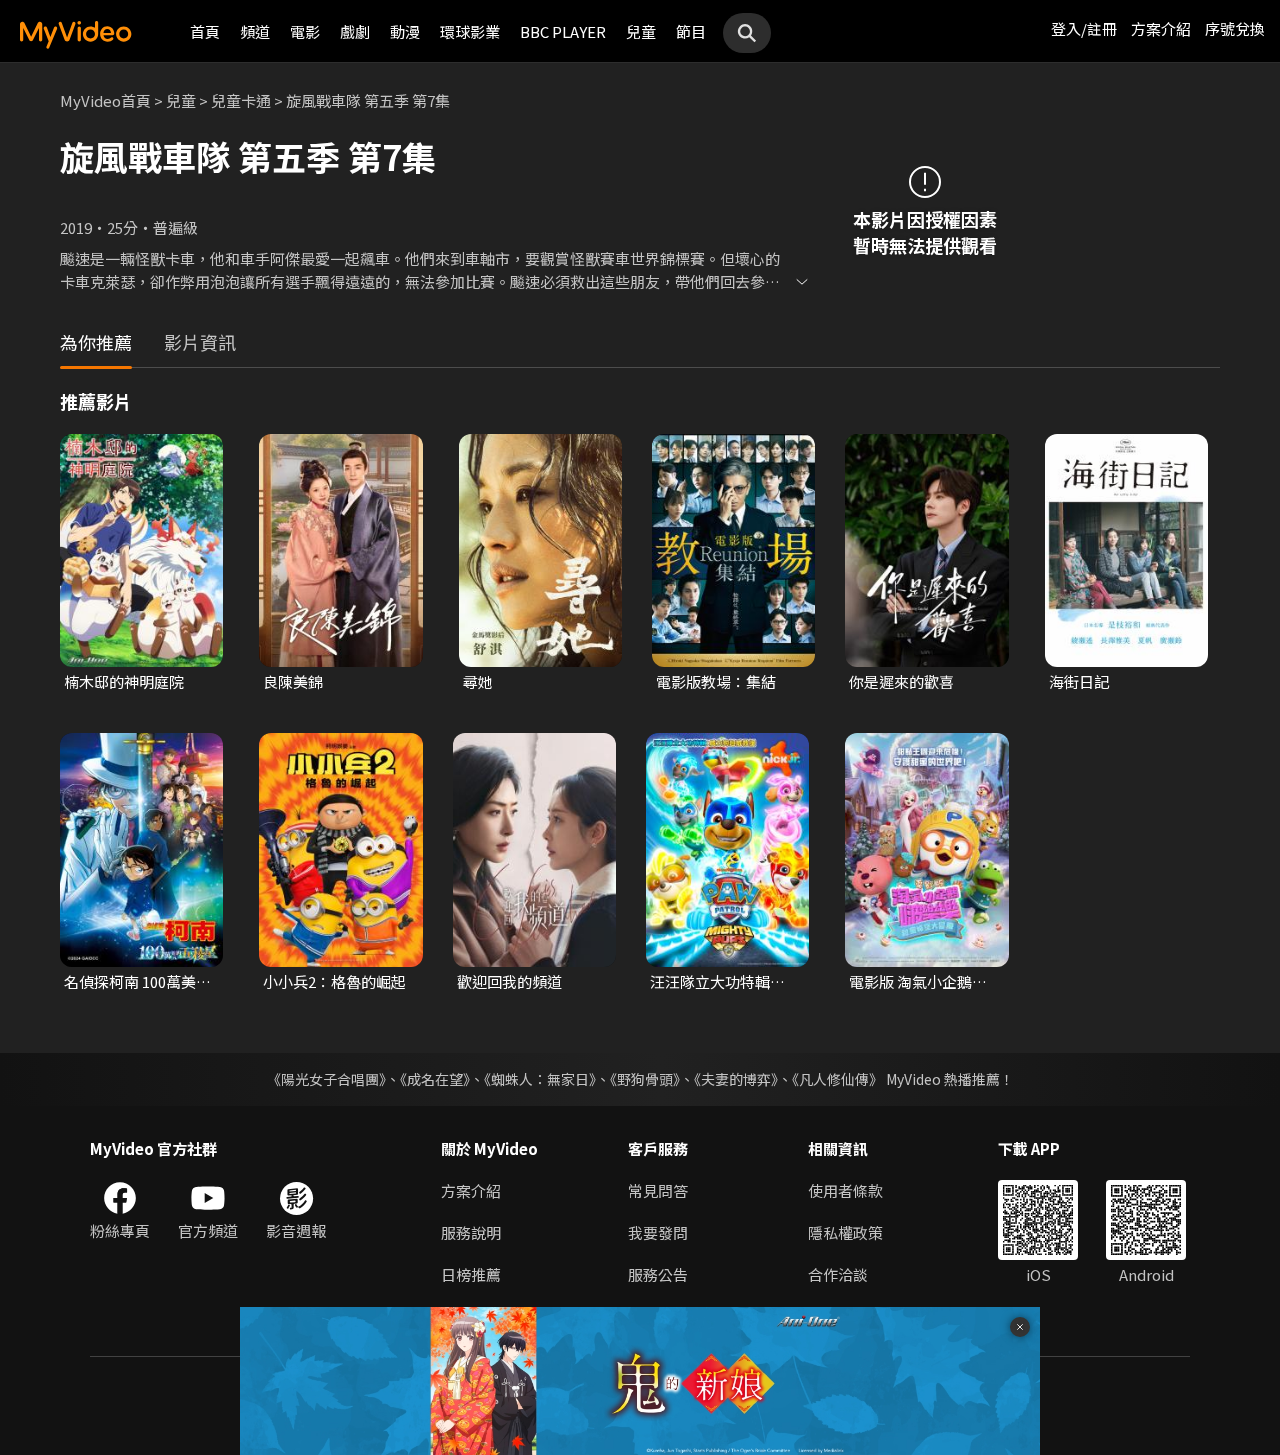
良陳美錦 (293, 681)
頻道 (255, 31)
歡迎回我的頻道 (509, 981)
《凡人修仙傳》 (837, 1079)
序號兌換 (1235, 28)
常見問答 (658, 1190)
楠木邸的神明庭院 (124, 681)
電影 (305, 31)
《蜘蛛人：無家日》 (540, 1079)
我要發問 (658, 1232)
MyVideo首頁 (105, 100)
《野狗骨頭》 (645, 1079)
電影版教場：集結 (716, 681)
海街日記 (1079, 681)
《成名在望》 (435, 1079)
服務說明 (471, 1232)
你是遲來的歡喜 (901, 681)
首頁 (205, 31)
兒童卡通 (241, 100)
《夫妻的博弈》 (736, 1079)
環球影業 (470, 31)
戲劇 (355, 31)
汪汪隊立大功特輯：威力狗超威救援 (717, 982)
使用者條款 (845, 1190)
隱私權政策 (845, 1232)
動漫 (405, 31)
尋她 (478, 681)
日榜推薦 (471, 1274)
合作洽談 (838, 1274)
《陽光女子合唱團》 (326, 1079)
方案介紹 (1161, 28)
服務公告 (658, 1274)
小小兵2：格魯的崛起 (334, 981)
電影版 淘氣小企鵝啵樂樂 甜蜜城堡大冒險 (918, 982)
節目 (691, 31)
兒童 (641, 31)
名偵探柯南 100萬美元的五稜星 (137, 982)
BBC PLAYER (563, 31)
